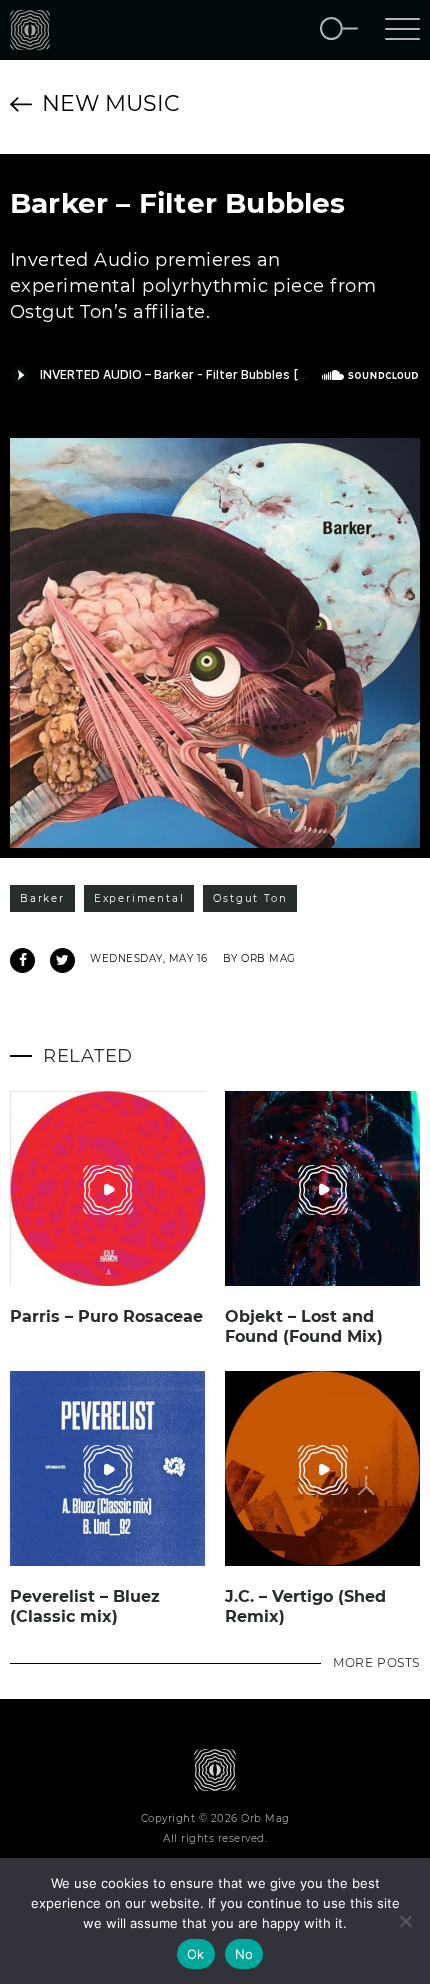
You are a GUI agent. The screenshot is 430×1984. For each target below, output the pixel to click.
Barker (42, 898)
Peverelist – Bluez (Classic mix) (85, 1606)
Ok (196, 1954)
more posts (376, 1662)
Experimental (139, 898)
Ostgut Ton (250, 898)
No (244, 1954)
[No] (405, 1921)
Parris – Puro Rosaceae (106, 1316)
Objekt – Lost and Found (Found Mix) (304, 1326)
